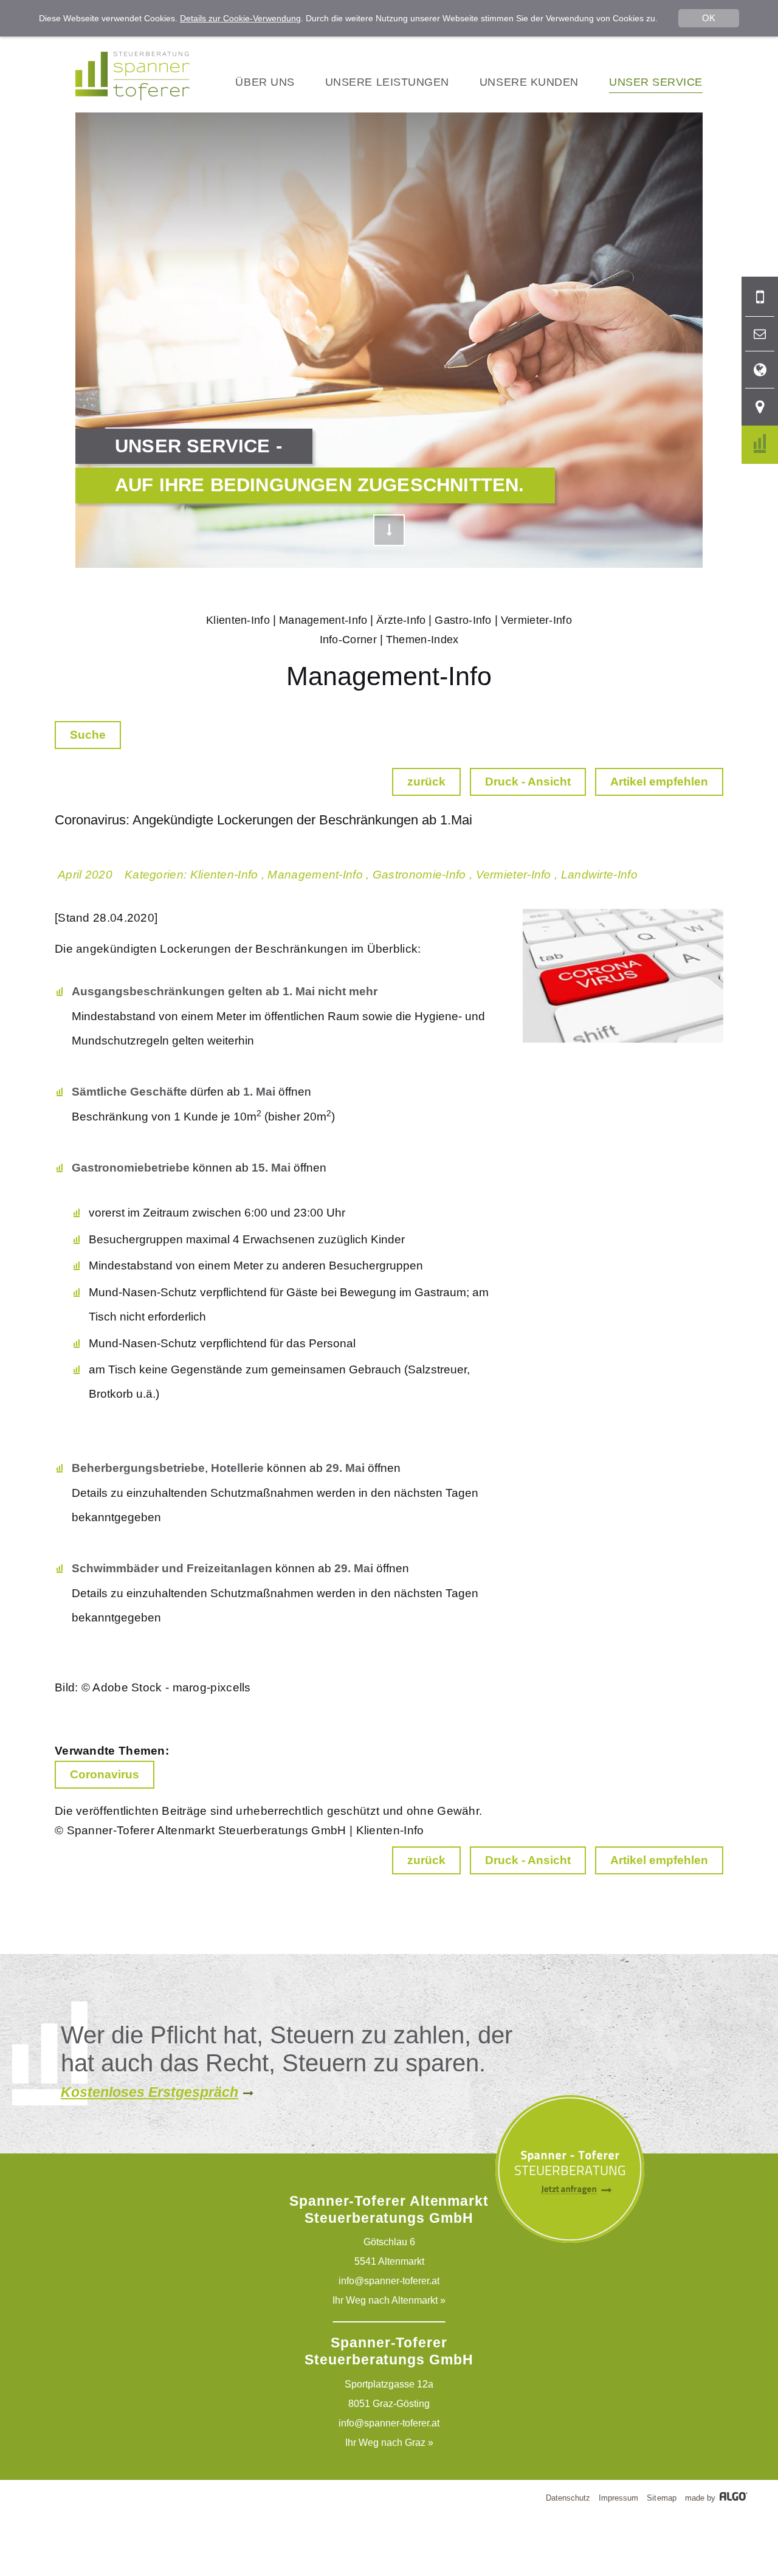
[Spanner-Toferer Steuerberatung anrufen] (760, 297)
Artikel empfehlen (659, 782)
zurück (426, 782)
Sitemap (661, 2498)
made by (701, 2498)
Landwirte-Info (599, 875)
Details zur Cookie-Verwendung (240, 18)
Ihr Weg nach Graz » (389, 2443)
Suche (88, 735)
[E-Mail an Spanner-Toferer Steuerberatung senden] (760, 334)
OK (709, 18)
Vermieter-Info (536, 620)
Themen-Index (422, 640)
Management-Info (323, 620)
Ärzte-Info (401, 620)
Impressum (618, 2498)
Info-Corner (348, 640)
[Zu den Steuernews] (760, 445)
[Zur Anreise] (760, 407)
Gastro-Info (463, 620)
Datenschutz (568, 2498)
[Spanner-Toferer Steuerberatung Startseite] (133, 97)
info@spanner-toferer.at (389, 2281)
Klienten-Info (238, 620)
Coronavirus (105, 1774)
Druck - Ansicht (528, 782)
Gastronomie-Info (419, 875)
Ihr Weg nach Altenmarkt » (389, 2300)
